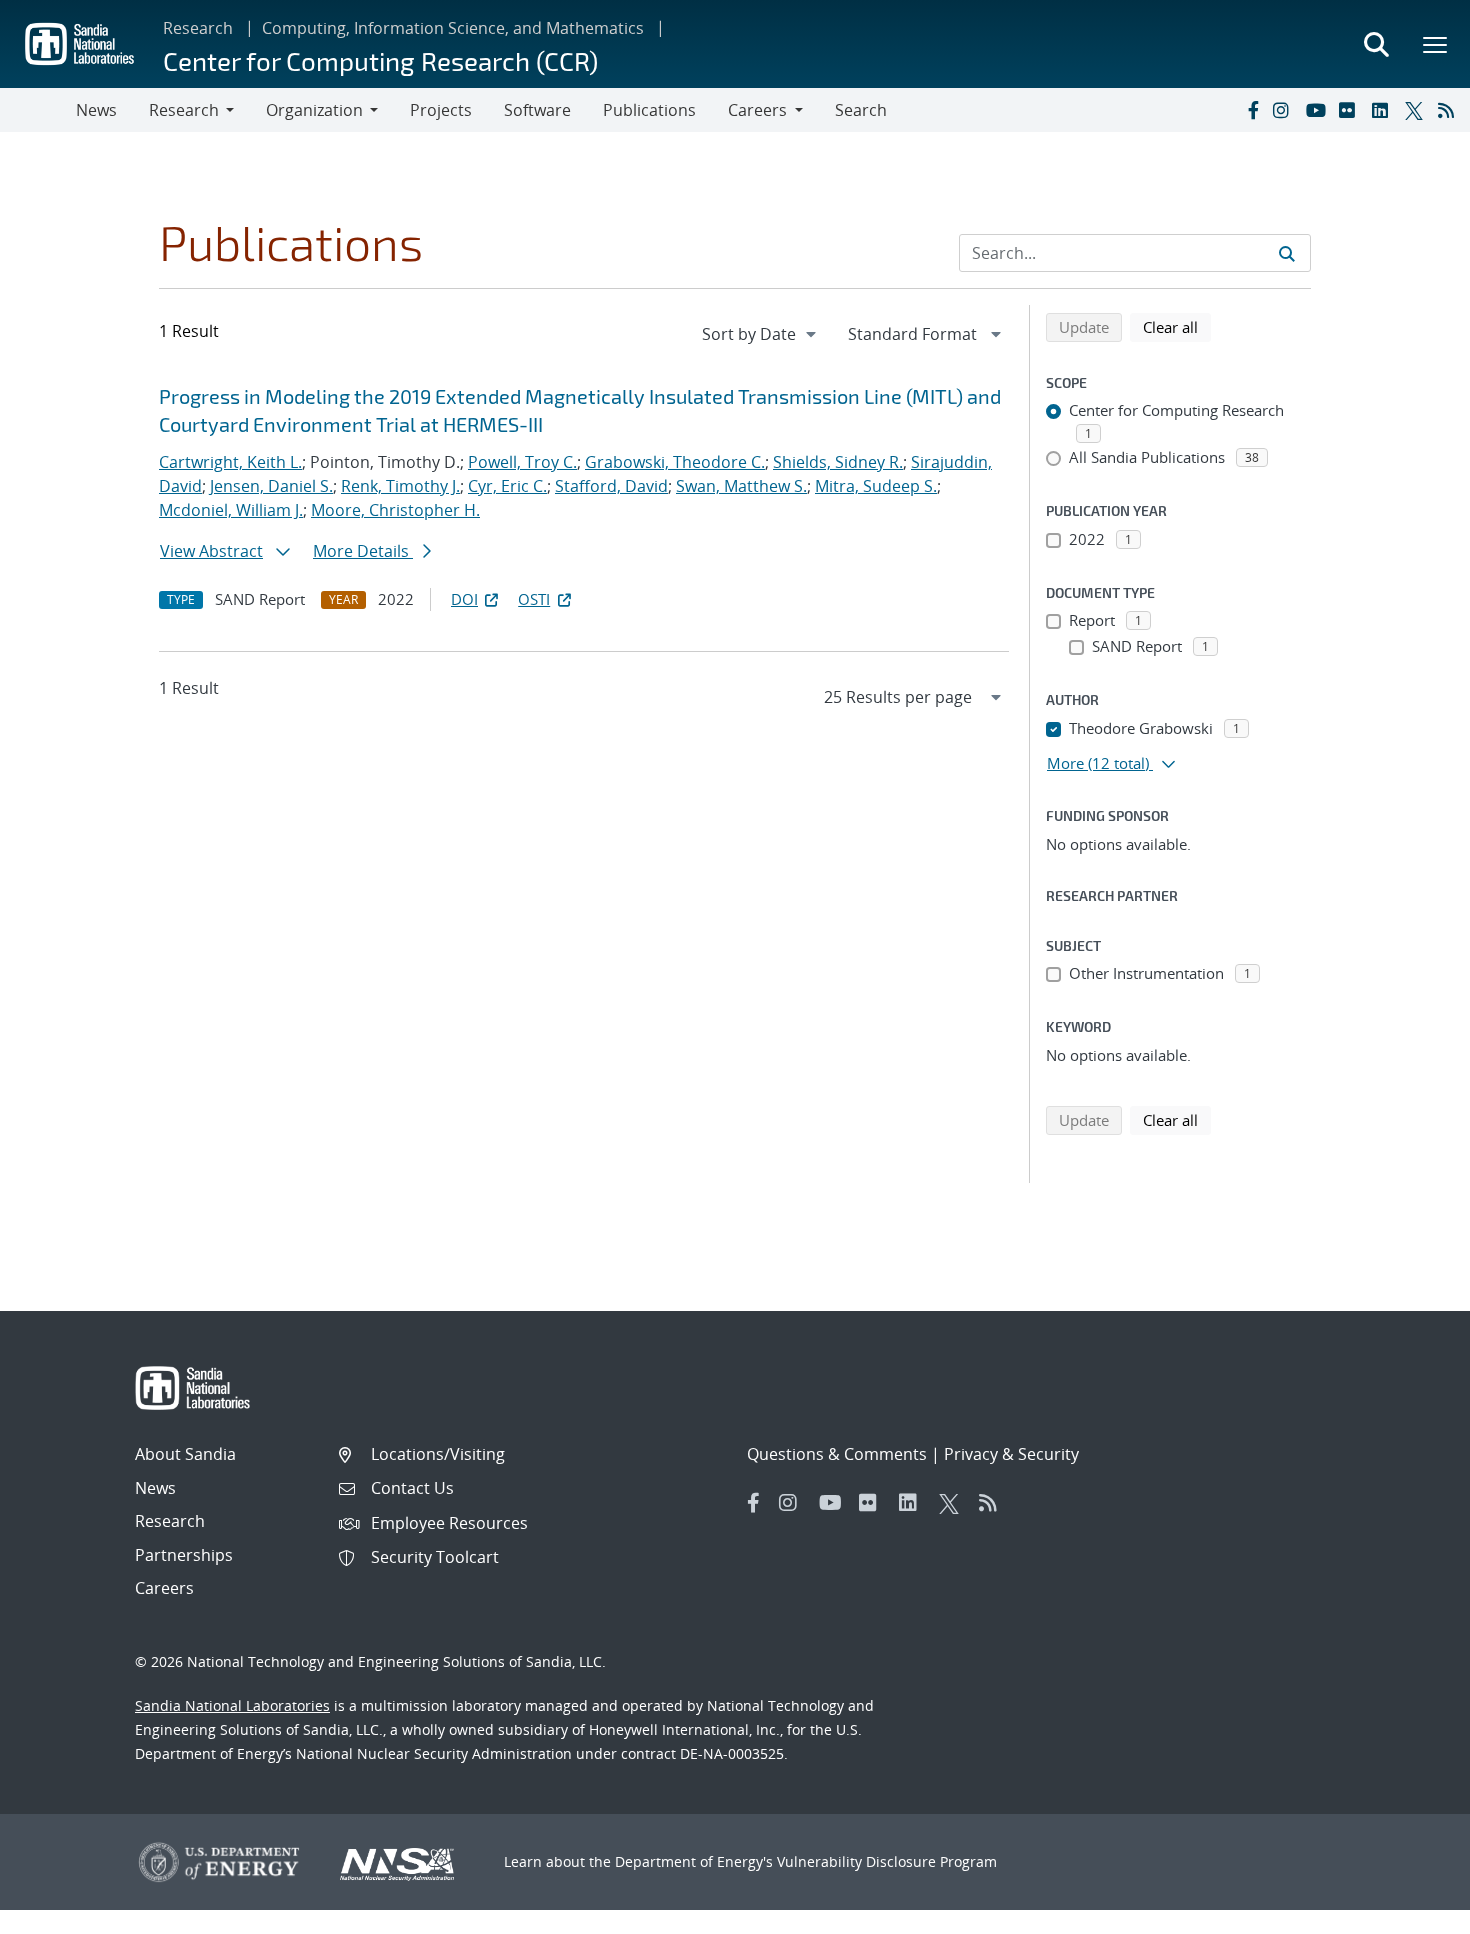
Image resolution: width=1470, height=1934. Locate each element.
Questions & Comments (837, 1454)
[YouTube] (1318, 110)
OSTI (534, 599)
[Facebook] (1252, 110)
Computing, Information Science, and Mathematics (453, 28)
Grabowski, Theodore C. (675, 462)
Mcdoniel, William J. (231, 510)
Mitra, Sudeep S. (876, 486)
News (96, 110)
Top (1410, 1911)
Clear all (1177, 326)
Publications (649, 110)
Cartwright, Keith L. (230, 462)
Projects (441, 110)
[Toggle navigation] (38, 110)
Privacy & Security (1011, 1454)
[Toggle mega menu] (1436, 44)
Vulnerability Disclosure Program (887, 1861)
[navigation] (761, 334)
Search (861, 110)
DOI (464, 599)
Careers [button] (757, 110)
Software (537, 110)
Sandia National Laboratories (232, 1705)
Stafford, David (611, 486)
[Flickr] (1351, 110)
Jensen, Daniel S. (271, 486)
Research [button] (184, 110)
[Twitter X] (1417, 110)
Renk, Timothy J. (400, 486)
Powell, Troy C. (522, 462)
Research (198, 28)
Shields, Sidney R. (838, 462)
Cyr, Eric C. (507, 486)
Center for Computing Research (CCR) (380, 60)
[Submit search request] (1287, 253)
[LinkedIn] (1384, 110)
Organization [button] (314, 110)
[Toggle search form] (1376, 44)
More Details (363, 551)
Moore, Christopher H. (395, 510)
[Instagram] (1285, 110)
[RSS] (1450, 110)
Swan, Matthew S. (741, 486)
